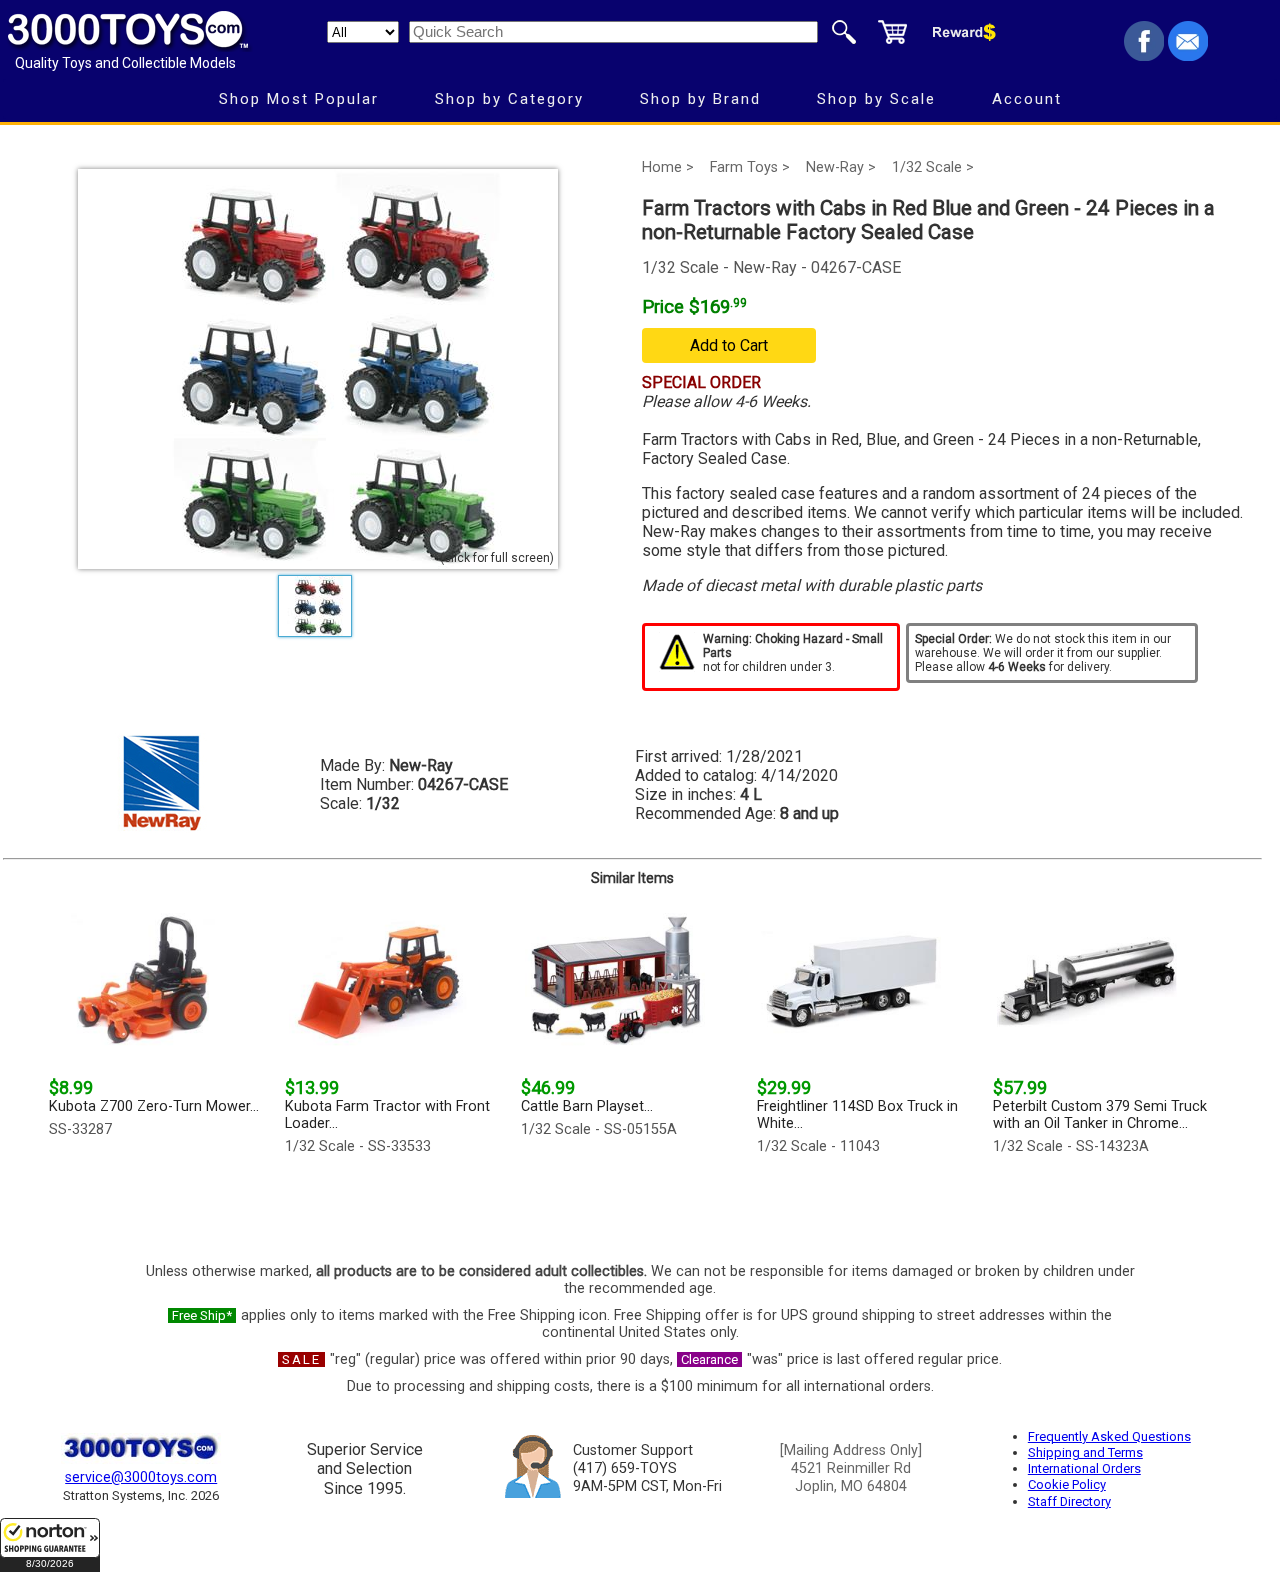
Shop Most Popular (299, 99)
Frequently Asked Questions (1109, 1436)
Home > (668, 167)
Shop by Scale (876, 99)
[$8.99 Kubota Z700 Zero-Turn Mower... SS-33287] (161, 1203)
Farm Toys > (750, 167)
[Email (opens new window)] (1188, 55)
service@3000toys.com (141, 1477)
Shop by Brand (700, 99)
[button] (50, 1545)
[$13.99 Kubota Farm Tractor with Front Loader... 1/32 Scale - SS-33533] (397, 1203)
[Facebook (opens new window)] (1144, 55)
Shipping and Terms (1085, 1452)
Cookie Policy (1067, 1484)
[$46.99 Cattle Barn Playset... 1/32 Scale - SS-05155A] (633, 1203)
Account (1027, 99)
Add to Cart (729, 345)
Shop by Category (509, 99)
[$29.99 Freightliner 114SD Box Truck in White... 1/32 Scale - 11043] (869, 1203)
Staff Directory (1069, 1501)
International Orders (1084, 1468)
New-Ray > (841, 167)
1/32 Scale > (933, 167)
